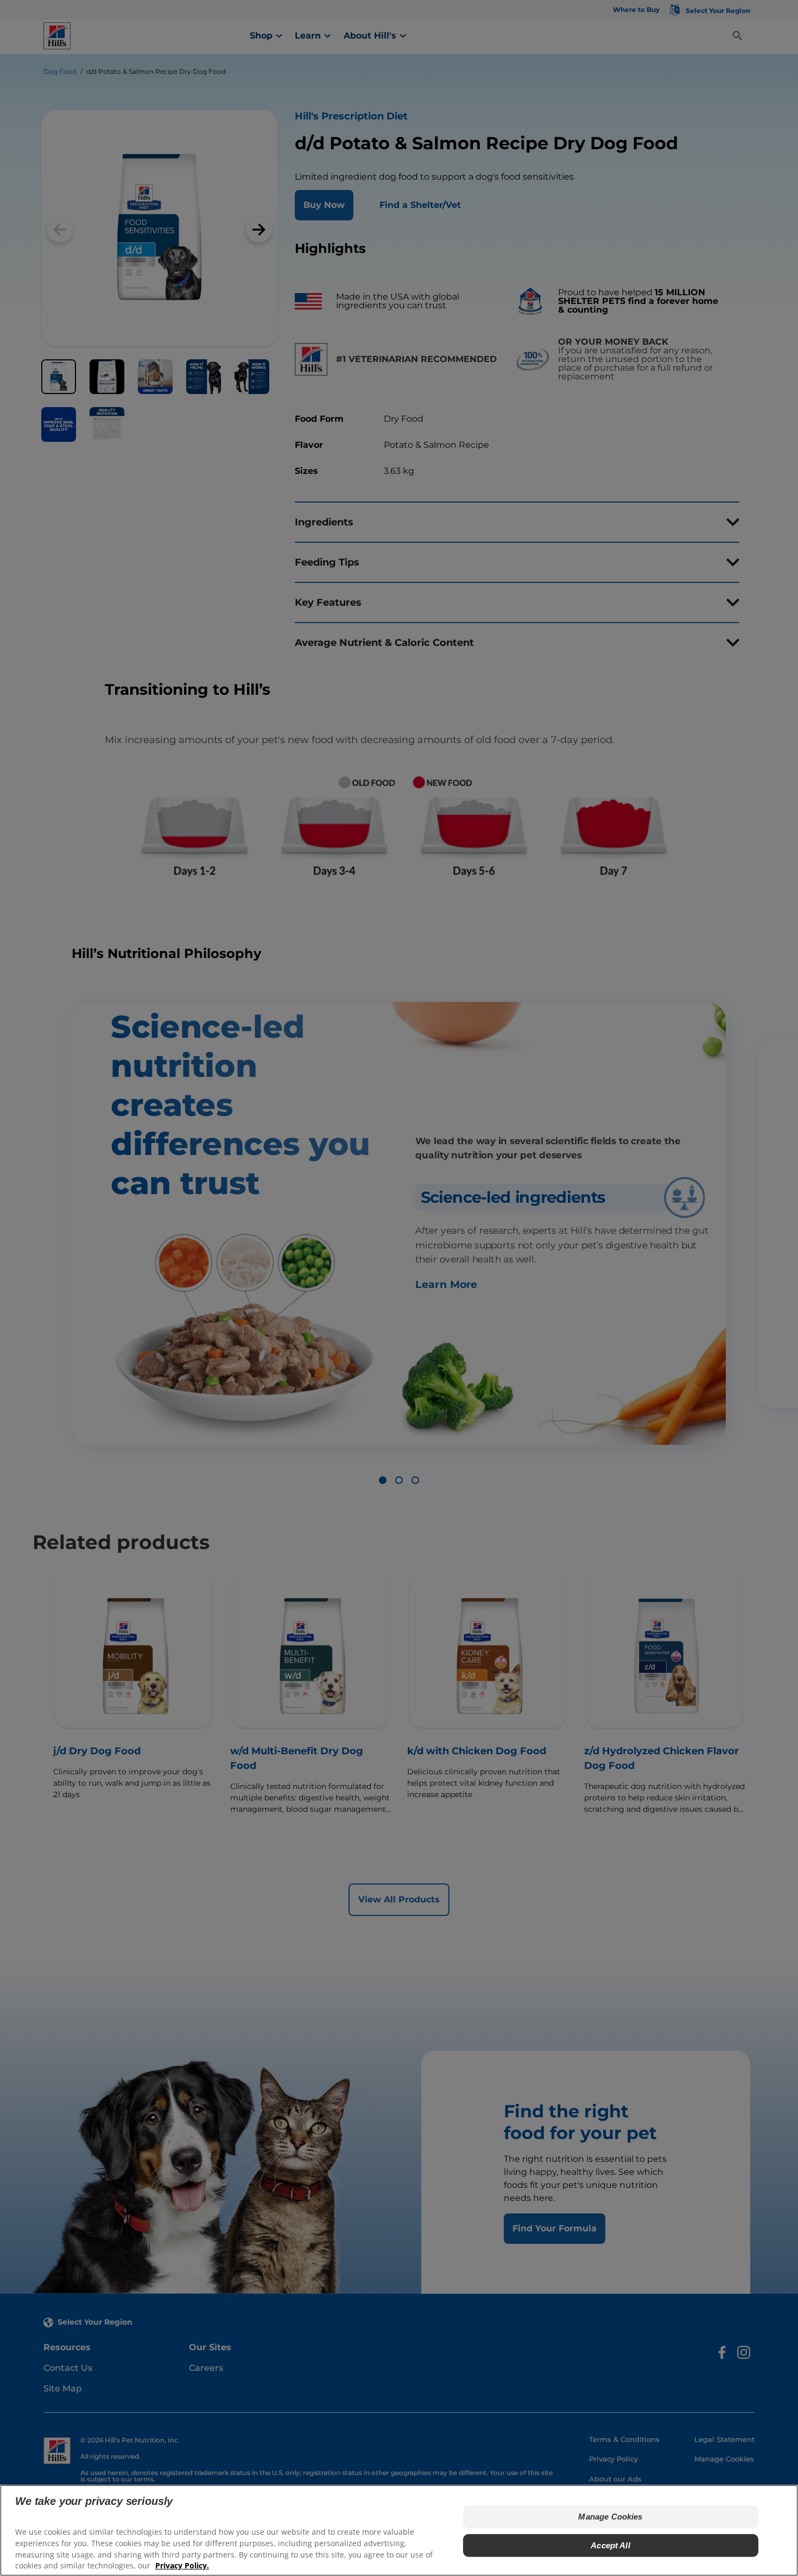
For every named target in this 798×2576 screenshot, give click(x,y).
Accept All (610, 2545)
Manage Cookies (610, 2517)
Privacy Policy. (182, 2565)
